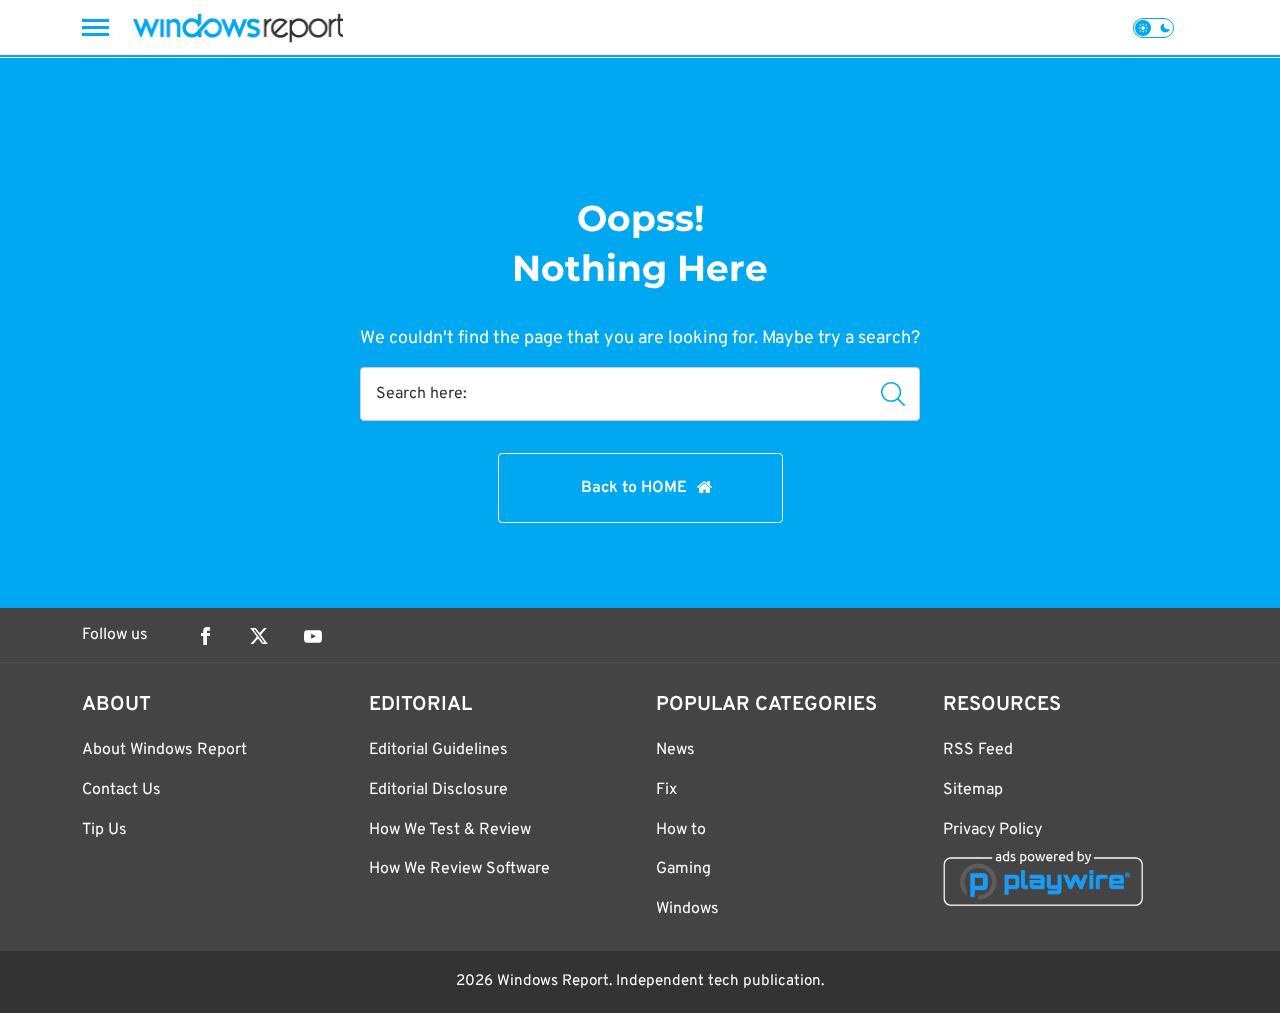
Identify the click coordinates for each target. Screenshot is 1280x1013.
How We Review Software (459, 869)
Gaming (683, 869)
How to (681, 830)
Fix (666, 790)
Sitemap (973, 790)
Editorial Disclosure (438, 790)
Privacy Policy (992, 830)
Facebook (205, 636)
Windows (687, 909)
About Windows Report (164, 750)
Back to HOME (634, 488)
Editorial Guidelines (438, 750)
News (675, 750)
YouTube (313, 636)
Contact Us (121, 790)
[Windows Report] (238, 27)
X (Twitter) (259, 636)
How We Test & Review (450, 830)
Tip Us (104, 830)
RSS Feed (978, 750)
